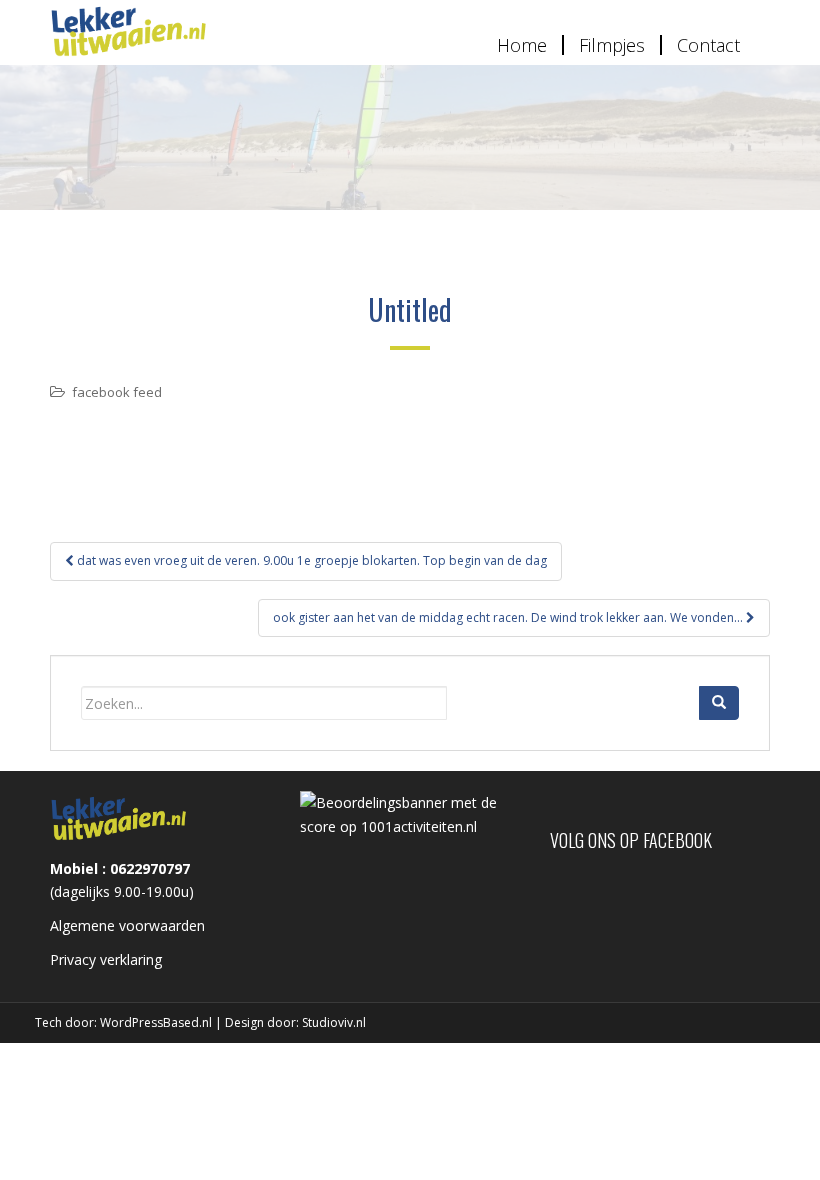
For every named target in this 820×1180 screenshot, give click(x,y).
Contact (708, 45)
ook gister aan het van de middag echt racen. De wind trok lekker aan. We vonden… (509, 617)
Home (522, 45)
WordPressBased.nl (156, 1022)
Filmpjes (612, 45)
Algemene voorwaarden (127, 925)
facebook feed (117, 392)
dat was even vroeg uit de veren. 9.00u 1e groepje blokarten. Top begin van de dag (310, 560)
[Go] (719, 703)
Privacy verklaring (106, 959)
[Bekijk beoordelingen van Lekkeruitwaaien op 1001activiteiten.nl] (410, 813)
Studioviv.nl (334, 1022)
